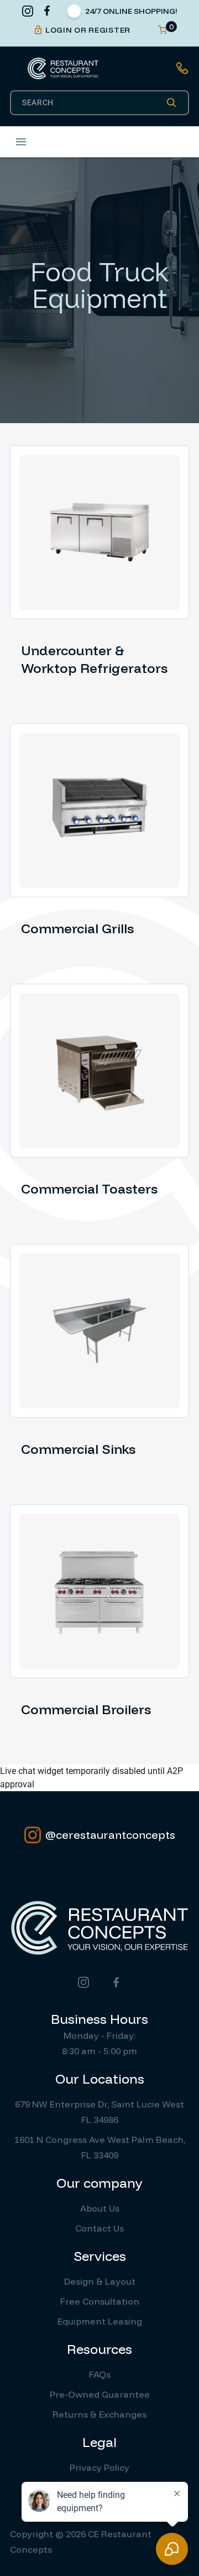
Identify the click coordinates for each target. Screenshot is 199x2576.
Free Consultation (100, 2301)
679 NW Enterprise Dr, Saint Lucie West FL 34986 (99, 2112)
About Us (100, 2208)
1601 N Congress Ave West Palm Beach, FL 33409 (100, 2147)
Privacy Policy (99, 2467)
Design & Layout (100, 2281)
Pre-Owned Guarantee (100, 2394)
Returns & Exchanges (99, 2414)
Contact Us (99, 2228)
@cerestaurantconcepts (110, 1835)
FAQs (100, 2374)
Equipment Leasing (100, 2321)
